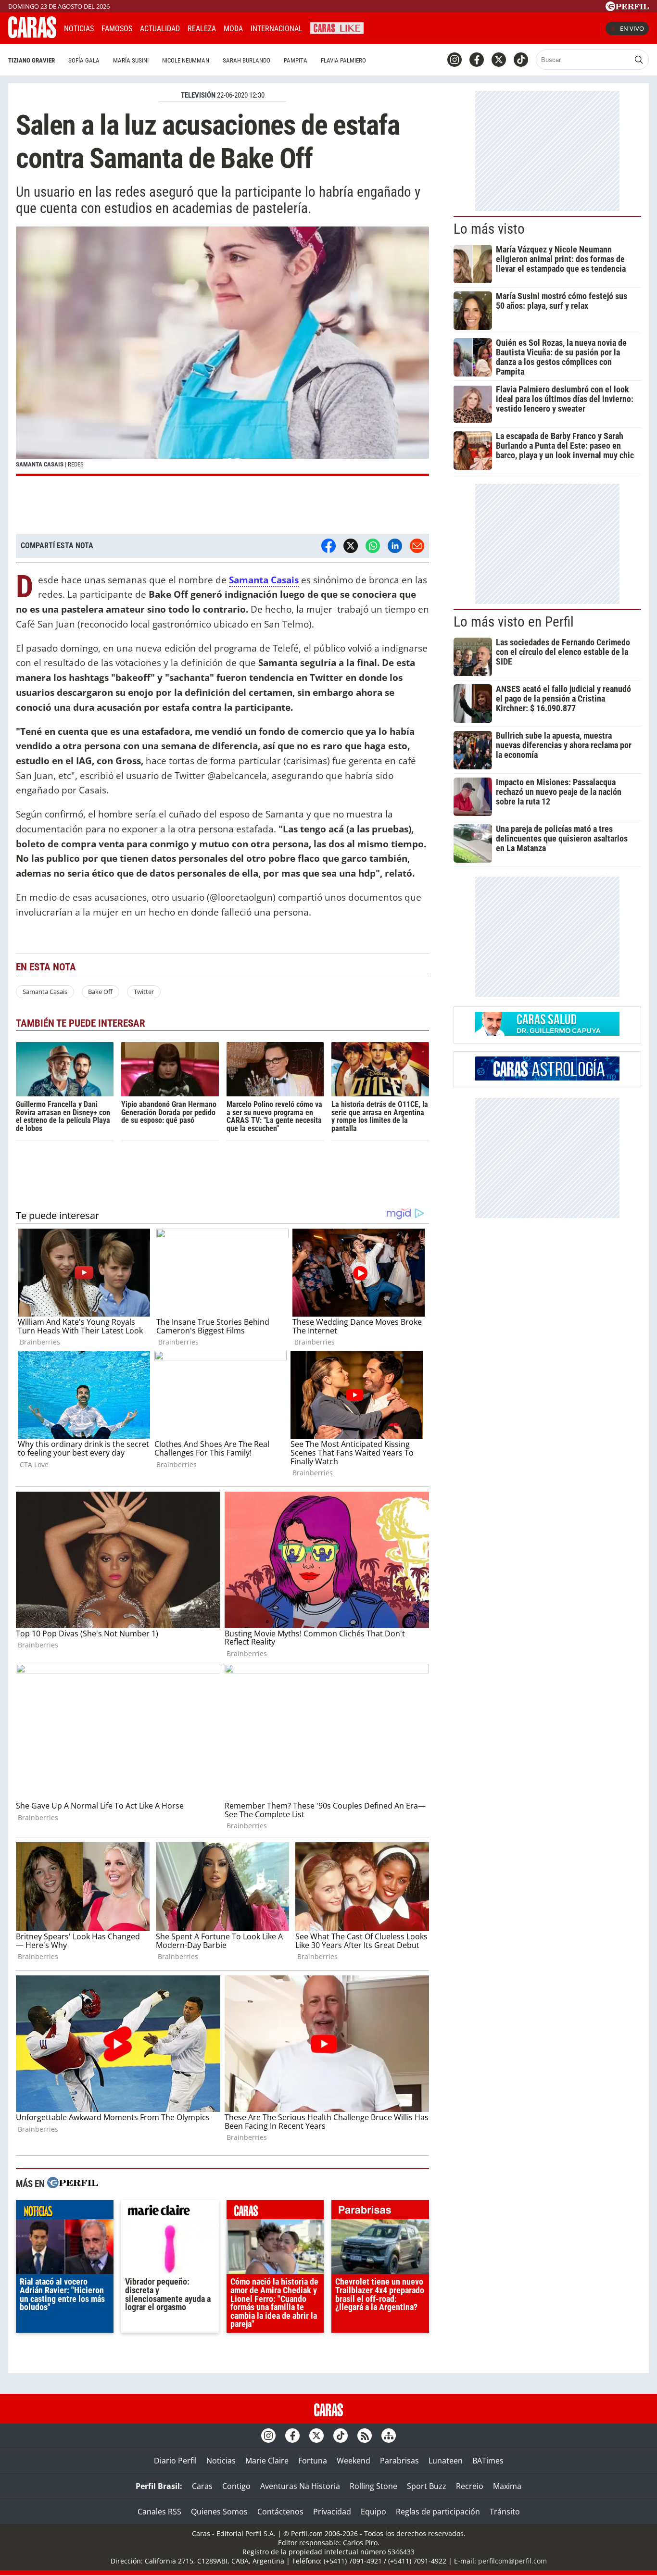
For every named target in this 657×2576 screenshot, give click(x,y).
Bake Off (100, 992)
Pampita (296, 60)
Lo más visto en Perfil (514, 622)
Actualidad (160, 29)
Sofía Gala (84, 60)
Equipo (373, 2512)
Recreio (470, 2486)
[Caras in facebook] (477, 60)
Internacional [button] (277, 29)
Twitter (144, 992)
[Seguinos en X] (499, 60)
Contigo (236, 2486)
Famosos (117, 29)
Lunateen (446, 2461)
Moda (233, 29)
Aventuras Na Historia (300, 2486)
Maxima (507, 2486)
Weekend (354, 2461)
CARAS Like (337, 27)
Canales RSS (159, 2512)
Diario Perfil (175, 2461)
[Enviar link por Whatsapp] (373, 546)
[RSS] (365, 2436)
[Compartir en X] (351, 546)
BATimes (488, 2461)
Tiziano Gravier (32, 60)
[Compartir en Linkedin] (395, 546)
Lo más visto (489, 229)
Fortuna (313, 2461)
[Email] (417, 546)
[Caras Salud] (547, 1033)
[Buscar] (639, 60)
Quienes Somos (219, 2512)
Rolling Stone (373, 2486)
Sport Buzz (427, 2486)
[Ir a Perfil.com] (627, 8)
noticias (65, 2212)
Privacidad (332, 2512)
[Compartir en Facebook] (328, 546)
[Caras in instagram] (455, 60)
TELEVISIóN (198, 95)
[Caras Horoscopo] (547, 1078)
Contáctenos (280, 2512)
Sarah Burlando (246, 60)
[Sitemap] (389, 2436)
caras (275, 2212)
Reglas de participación (438, 2512)
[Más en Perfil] (73, 2184)
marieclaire (170, 2212)
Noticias (79, 29)
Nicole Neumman (186, 60)
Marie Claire (267, 2461)
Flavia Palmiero (343, 60)
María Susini (131, 60)
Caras (202, 2486)
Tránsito (505, 2512)
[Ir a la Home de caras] (32, 35)
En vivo (632, 28)
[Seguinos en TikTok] (521, 60)
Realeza (202, 29)
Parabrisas (399, 2461)
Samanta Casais (45, 992)
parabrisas (380, 2212)
